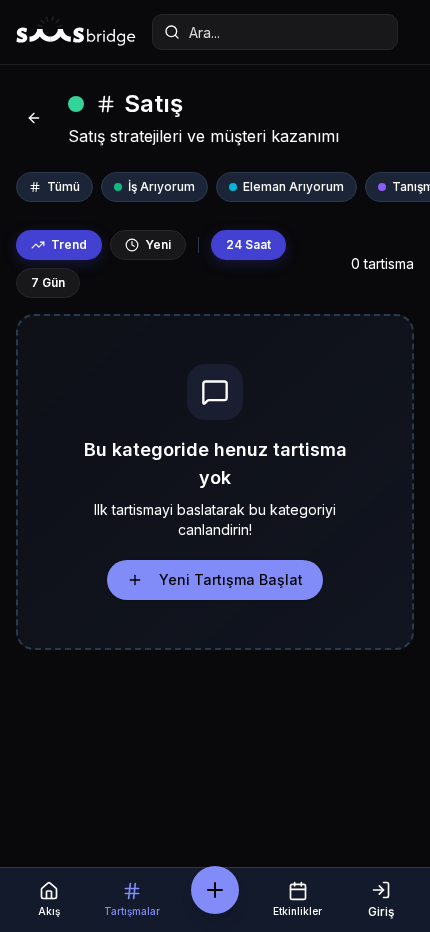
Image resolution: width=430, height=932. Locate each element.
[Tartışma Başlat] (215, 890)
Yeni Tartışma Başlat (231, 579)
